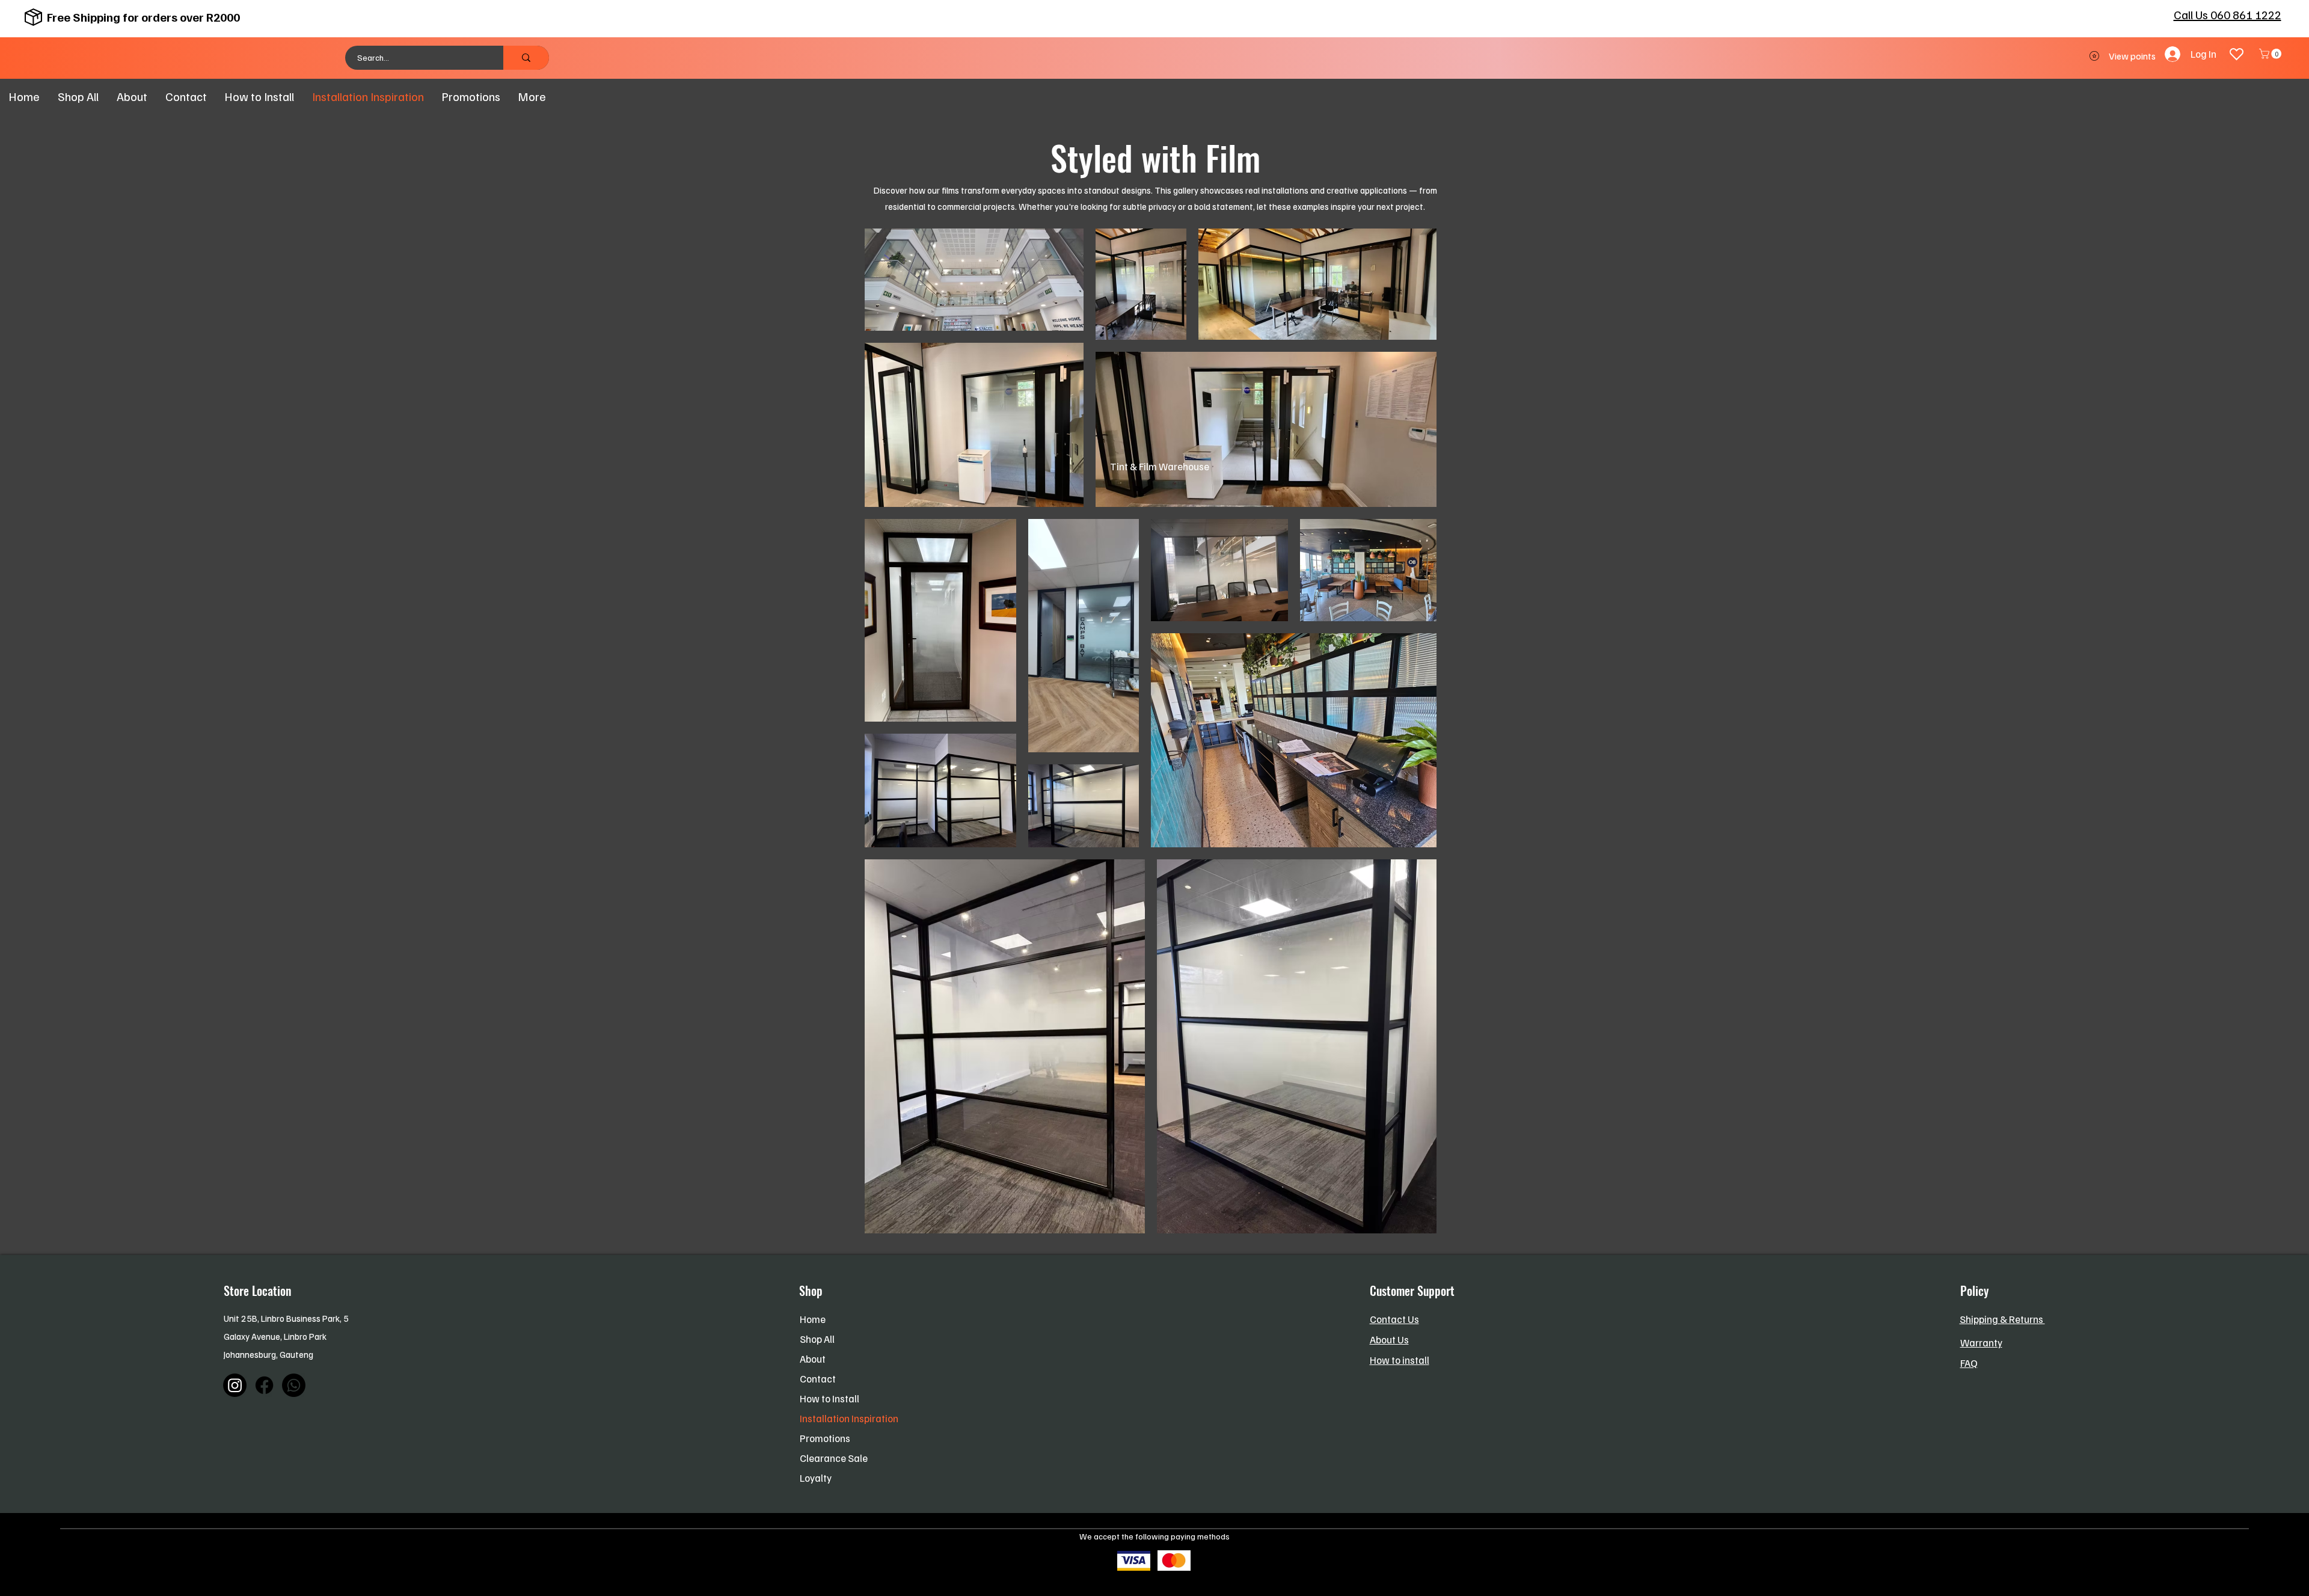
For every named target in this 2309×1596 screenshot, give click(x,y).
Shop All (817, 1339)
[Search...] (526, 58)
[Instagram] (235, 1385)
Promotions (825, 1438)
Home (813, 1319)
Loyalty (816, 1478)
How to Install (829, 1398)
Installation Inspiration (849, 1418)
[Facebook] (264, 1385)
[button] (2271, 54)
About (813, 1359)
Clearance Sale (834, 1458)
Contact (818, 1379)
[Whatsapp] (294, 1385)
